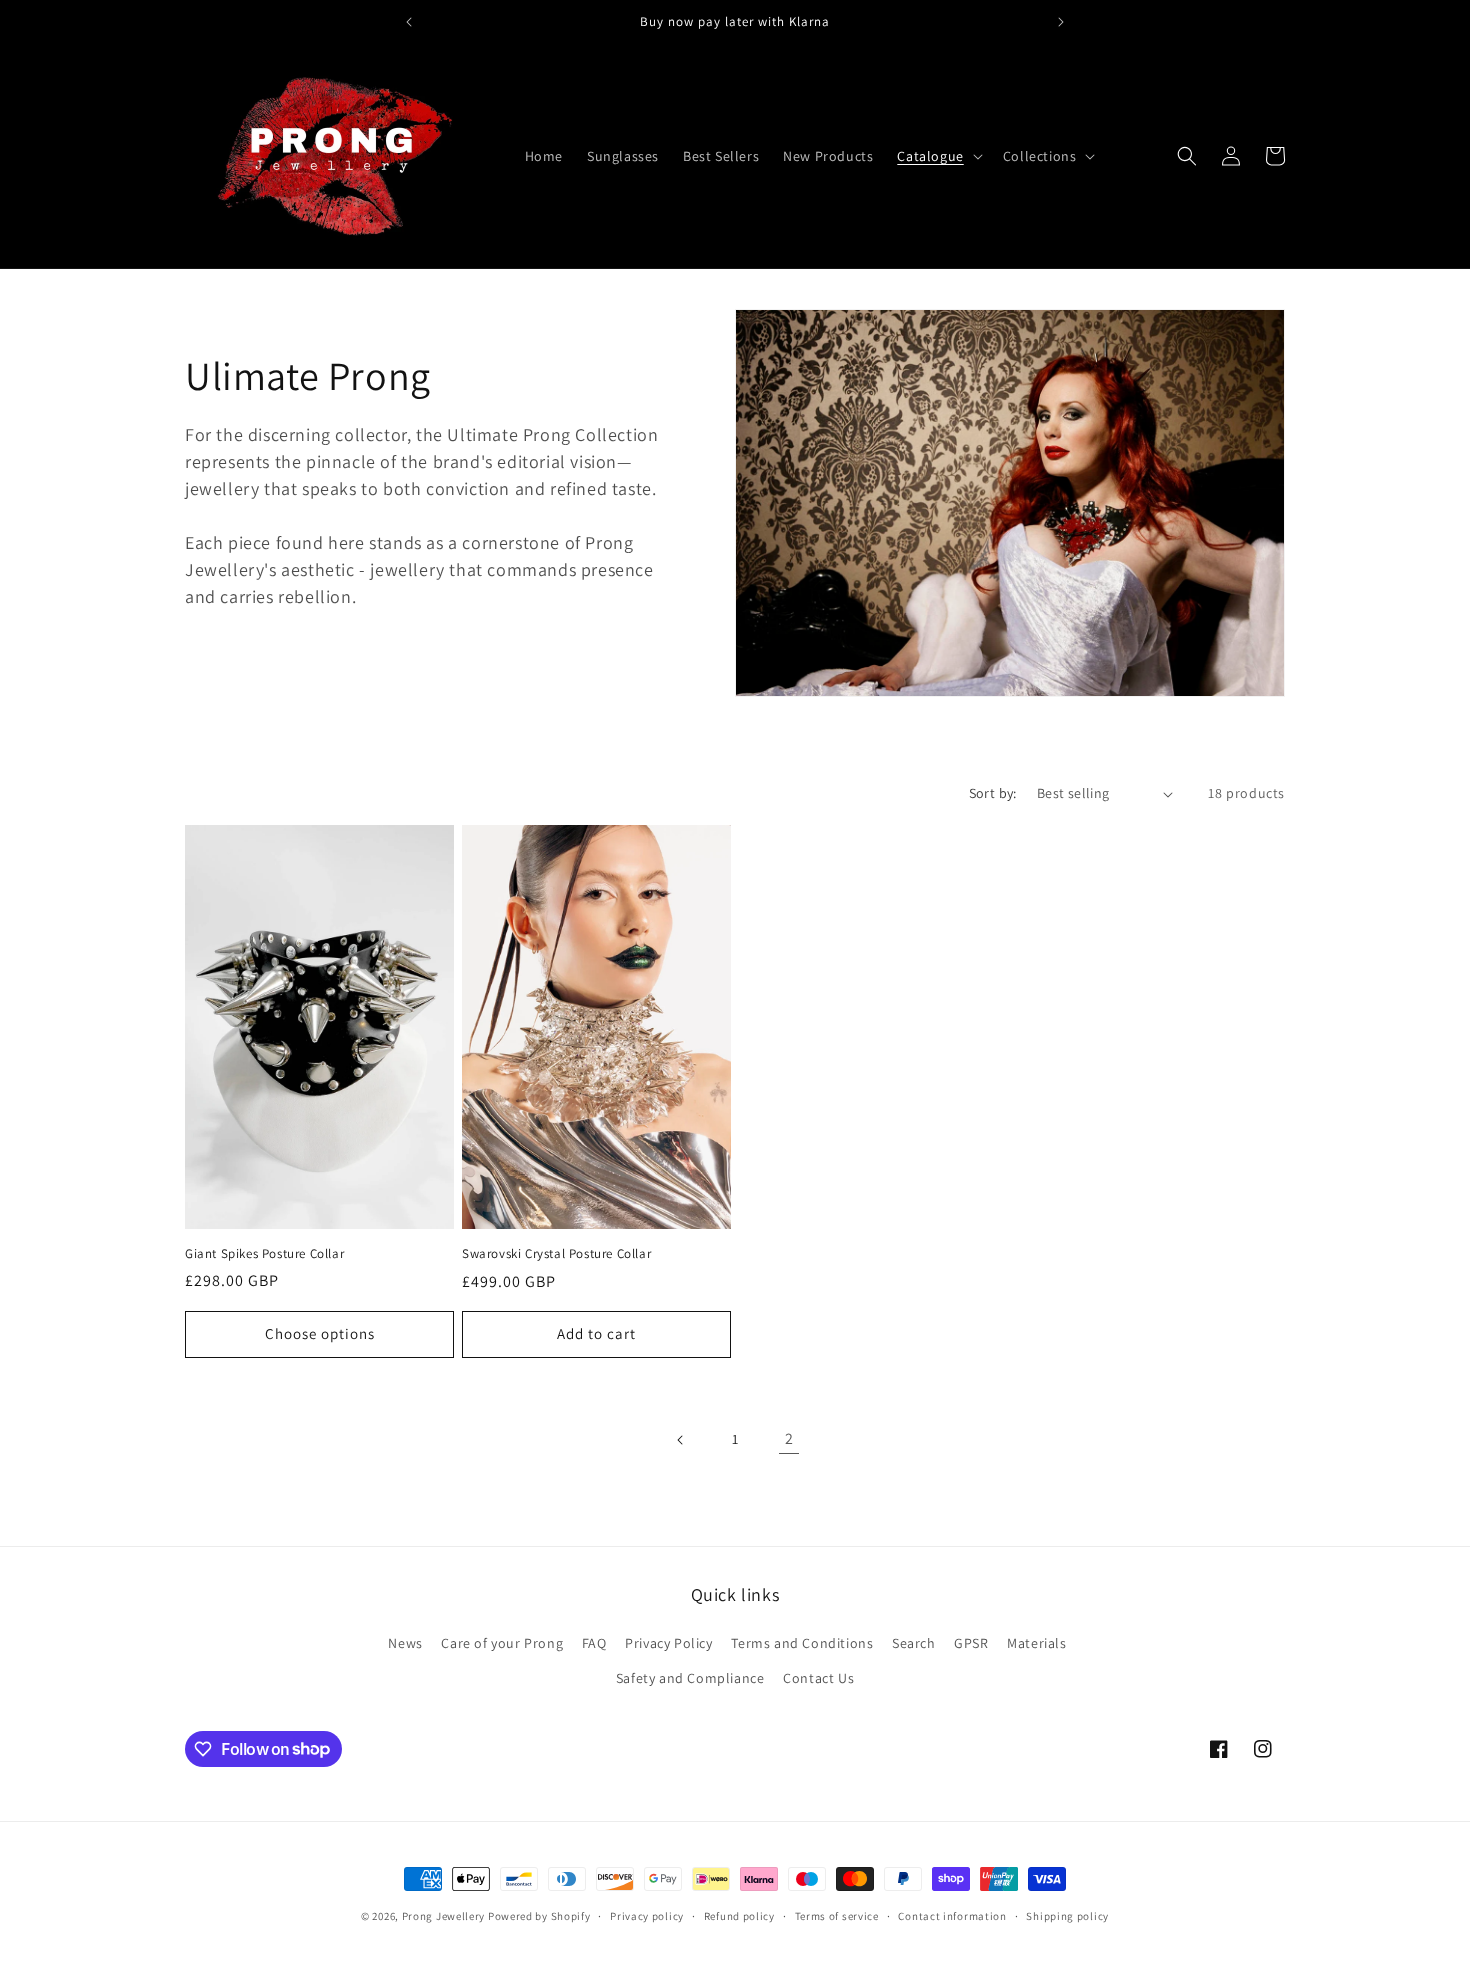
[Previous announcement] (409, 22)
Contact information (952, 1915)
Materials (1036, 1643)
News (405, 1643)
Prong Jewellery (444, 1916)
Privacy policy (647, 1915)
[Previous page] (681, 1440)
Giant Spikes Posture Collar (264, 1254)
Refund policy (739, 1915)
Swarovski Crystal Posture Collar (556, 1254)
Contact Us (818, 1678)
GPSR (971, 1643)
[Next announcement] (1061, 22)
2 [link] (789, 1438)
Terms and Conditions (802, 1643)
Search (914, 1643)
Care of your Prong (502, 1643)
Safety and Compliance (690, 1678)
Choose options (320, 1333)
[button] (937, 156)
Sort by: (993, 793)
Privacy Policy (668, 1643)
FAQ (594, 1643)
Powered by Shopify (539, 1916)
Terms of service (837, 1915)
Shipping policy (1067, 1915)
